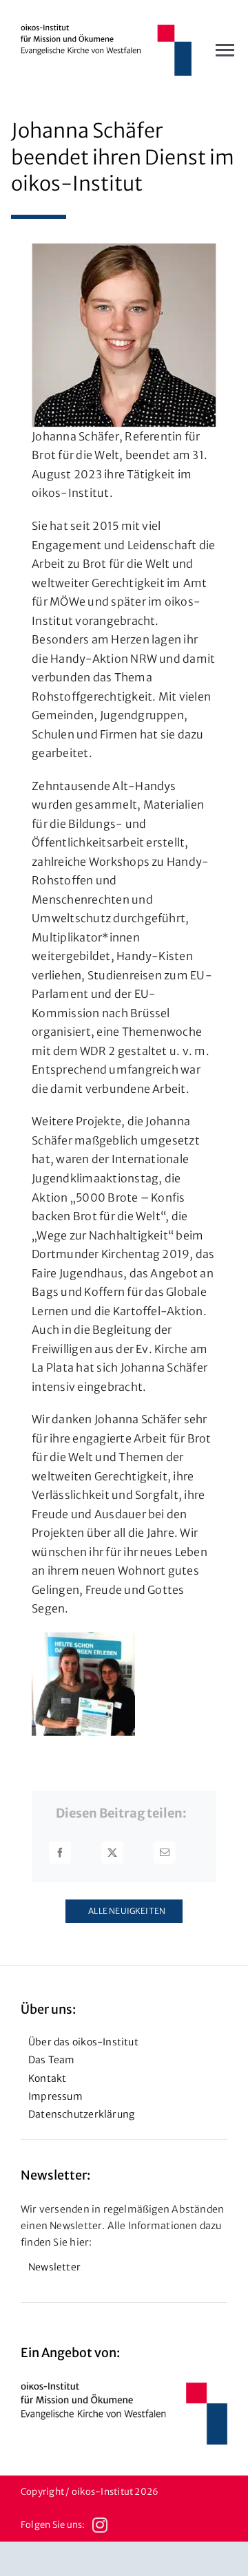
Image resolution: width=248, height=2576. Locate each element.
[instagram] (100, 2525)
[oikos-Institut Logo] (106, 30)
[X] (112, 1853)
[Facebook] (60, 1853)
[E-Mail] (165, 1853)
